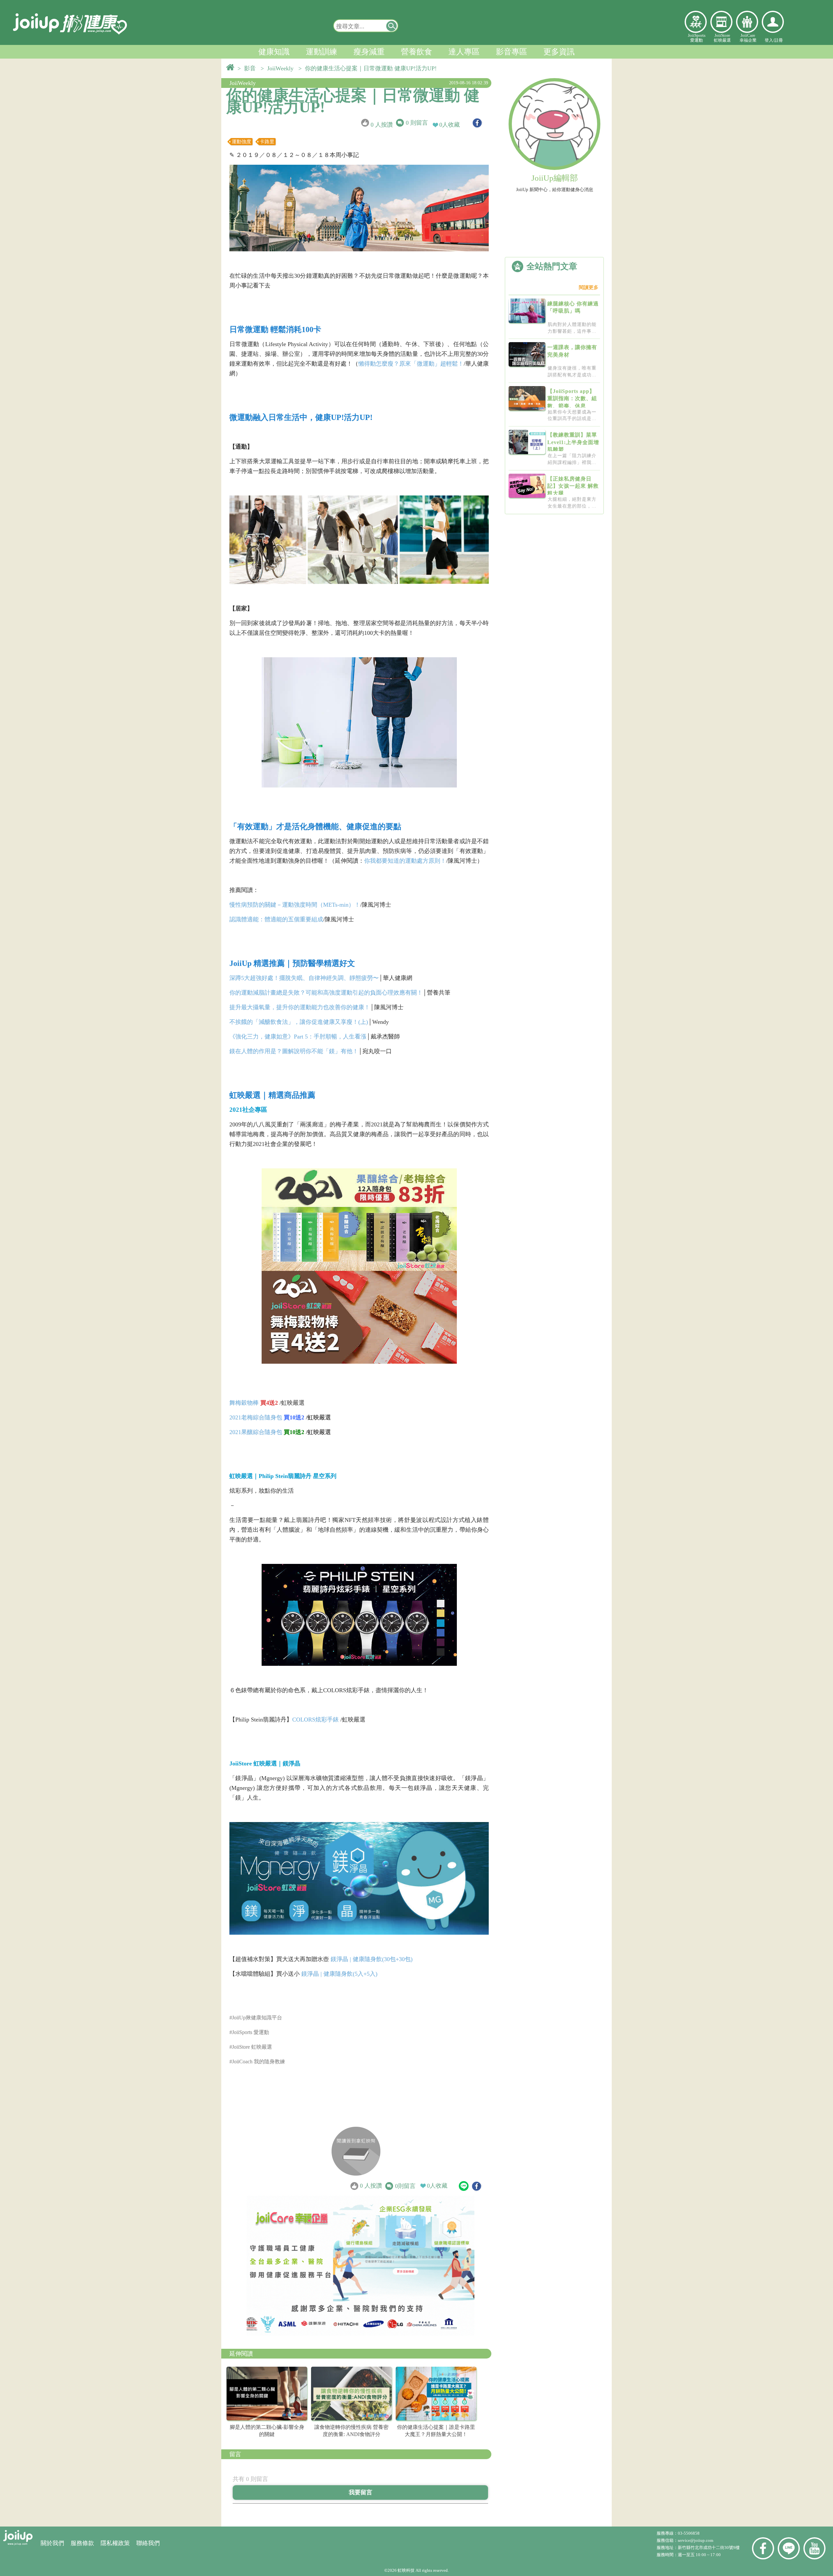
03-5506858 (689, 2533)
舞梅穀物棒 (244, 1403)
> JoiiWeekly (279, 68)
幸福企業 (747, 22)
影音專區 (512, 52)
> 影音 (248, 68)
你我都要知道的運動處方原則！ (405, 861)
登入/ (770, 40)
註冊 (779, 40)
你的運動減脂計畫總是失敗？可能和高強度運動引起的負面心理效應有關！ (326, 993)
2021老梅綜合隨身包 (256, 1417)
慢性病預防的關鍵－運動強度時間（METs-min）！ (295, 905)
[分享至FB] (477, 123)
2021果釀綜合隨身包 (256, 1432)
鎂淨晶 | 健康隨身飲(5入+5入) (339, 1974)
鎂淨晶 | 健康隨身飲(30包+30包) (372, 1959)
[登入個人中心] (773, 22)
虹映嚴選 (721, 22)
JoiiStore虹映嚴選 (722, 38)
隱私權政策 (115, 2543)
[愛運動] (696, 22)
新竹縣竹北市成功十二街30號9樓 (709, 2548)
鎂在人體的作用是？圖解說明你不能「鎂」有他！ (294, 1051)
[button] (392, 26)
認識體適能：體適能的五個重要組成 (276, 919)
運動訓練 (321, 52)
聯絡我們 (148, 2543)
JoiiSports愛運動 (697, 38)
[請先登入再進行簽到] (356, 2151)
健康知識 (274, 52)
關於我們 (52, 2543)
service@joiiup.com (696, 2540)
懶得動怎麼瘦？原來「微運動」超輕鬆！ (411, 364)
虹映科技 (406, 2570)
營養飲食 (416, 52)
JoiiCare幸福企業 (748, 38)
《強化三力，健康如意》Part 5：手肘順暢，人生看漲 (298, 1037)
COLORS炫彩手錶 (315, 1720)
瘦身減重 (369, 52)
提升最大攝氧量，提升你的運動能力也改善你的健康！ (300, 1007)
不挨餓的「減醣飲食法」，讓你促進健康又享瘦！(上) (299, 1022)
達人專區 (464, 52)
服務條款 (82, 2543)
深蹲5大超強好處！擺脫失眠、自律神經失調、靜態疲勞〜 (304, 978)
